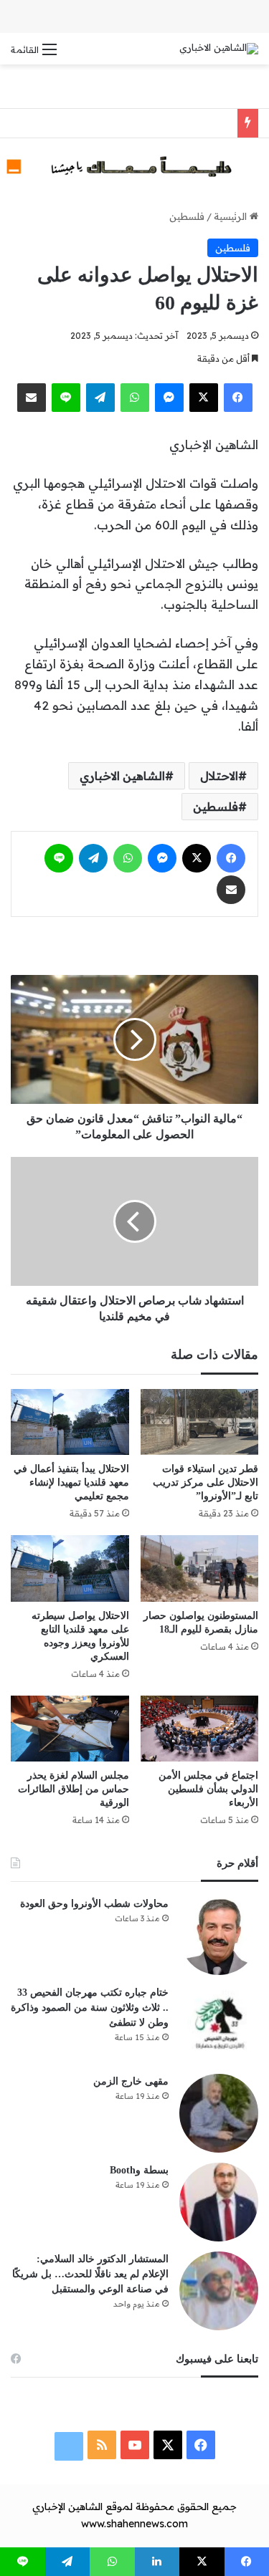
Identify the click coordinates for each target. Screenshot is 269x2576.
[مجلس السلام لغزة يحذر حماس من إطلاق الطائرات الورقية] (70, 1729)
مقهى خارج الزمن (131, 2081)
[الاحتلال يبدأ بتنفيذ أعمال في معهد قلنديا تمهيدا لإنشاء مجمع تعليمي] (70, 1422)
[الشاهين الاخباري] (219, 49)
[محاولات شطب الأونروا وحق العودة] (219, 1936)
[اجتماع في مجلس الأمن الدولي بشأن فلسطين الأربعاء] (200, 1729)
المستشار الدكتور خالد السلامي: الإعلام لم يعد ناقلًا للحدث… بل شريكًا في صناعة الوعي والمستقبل (90, 2274)
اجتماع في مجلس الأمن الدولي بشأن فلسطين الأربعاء (208, 1789)
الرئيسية (232, 216)
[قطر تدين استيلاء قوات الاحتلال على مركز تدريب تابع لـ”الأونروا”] (200, 1422)
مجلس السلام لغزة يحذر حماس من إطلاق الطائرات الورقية (74, 1789)
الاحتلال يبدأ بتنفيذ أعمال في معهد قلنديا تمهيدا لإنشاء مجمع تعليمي (71, 1482)
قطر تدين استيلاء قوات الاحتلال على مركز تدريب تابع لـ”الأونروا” (206, 1482)
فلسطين (187, 216)
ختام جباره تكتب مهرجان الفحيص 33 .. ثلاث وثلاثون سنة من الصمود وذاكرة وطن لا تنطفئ (90, 2008)
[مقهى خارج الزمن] (219, 2113)
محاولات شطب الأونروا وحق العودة (94, 1904)
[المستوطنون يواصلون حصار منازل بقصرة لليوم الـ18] (200, 1568)
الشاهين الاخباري (122, 776)
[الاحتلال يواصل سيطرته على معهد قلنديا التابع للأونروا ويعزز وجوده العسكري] (70, 1568)
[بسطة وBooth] (219, 2202)
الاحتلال (219, 776)
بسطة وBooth (139, 2170)
